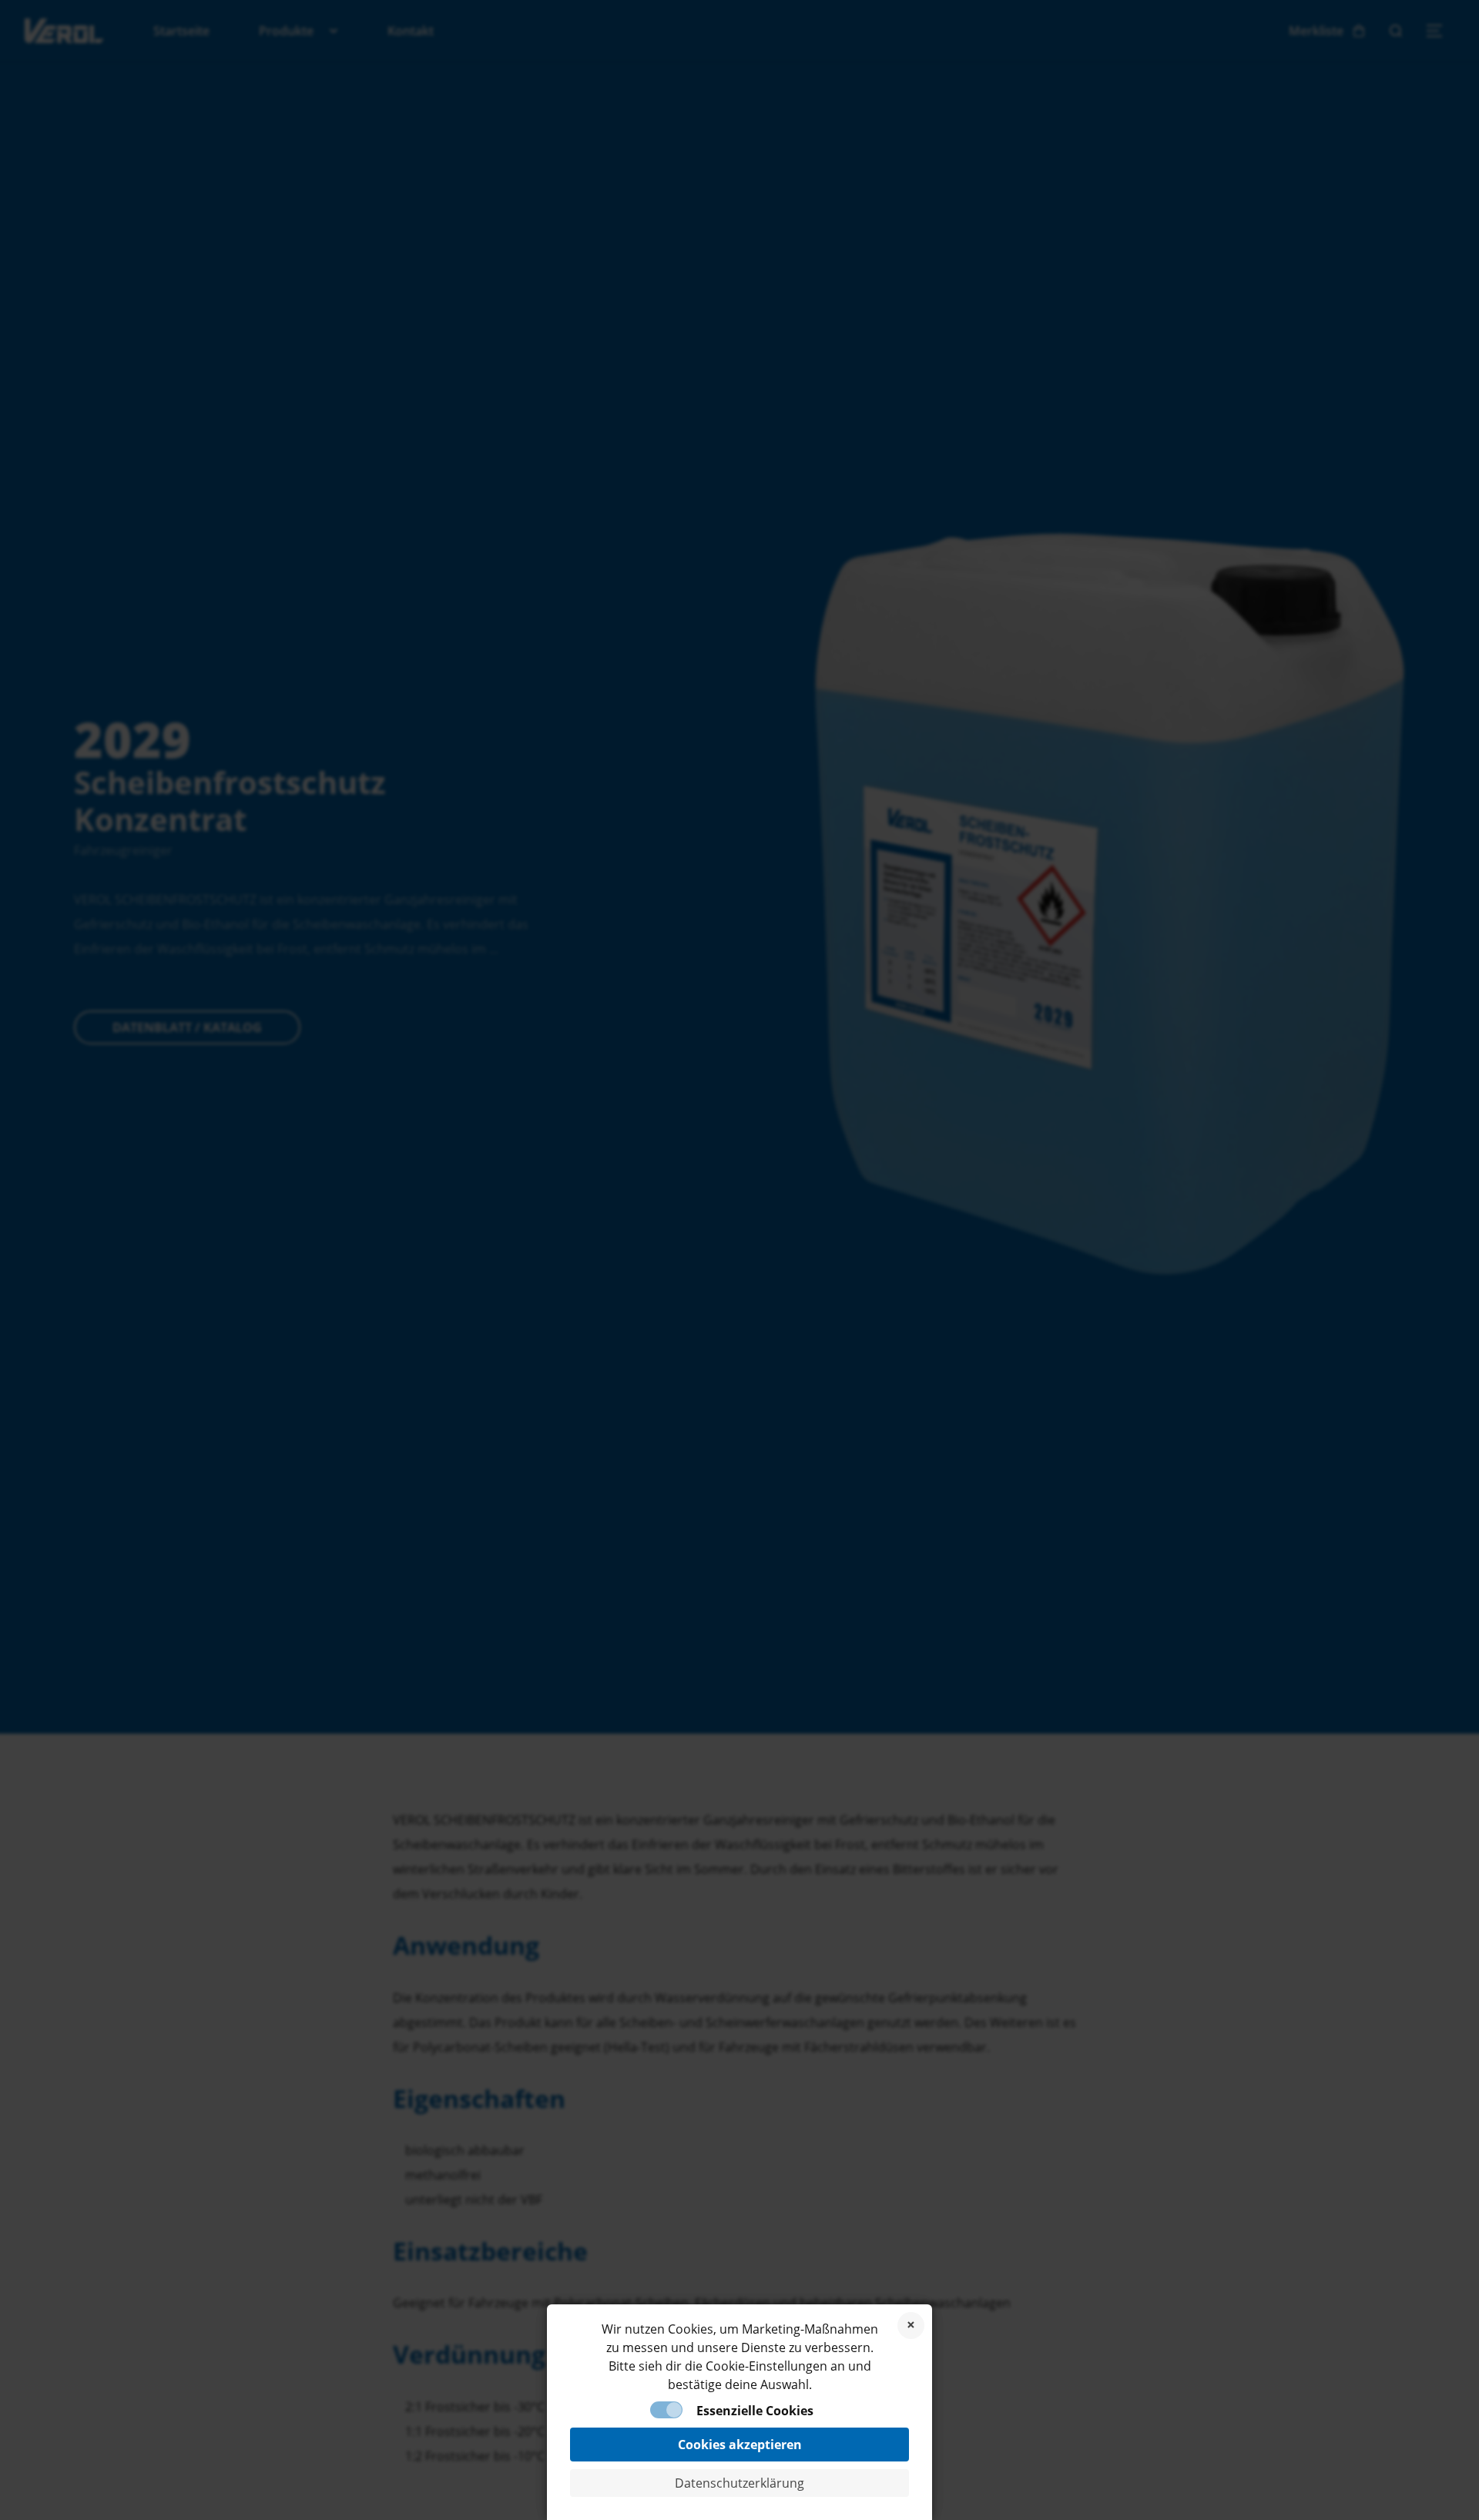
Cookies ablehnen (911, 2326)
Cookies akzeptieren (740, 2445)
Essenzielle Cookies (755, 2411)
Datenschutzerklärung (739, 2483)
